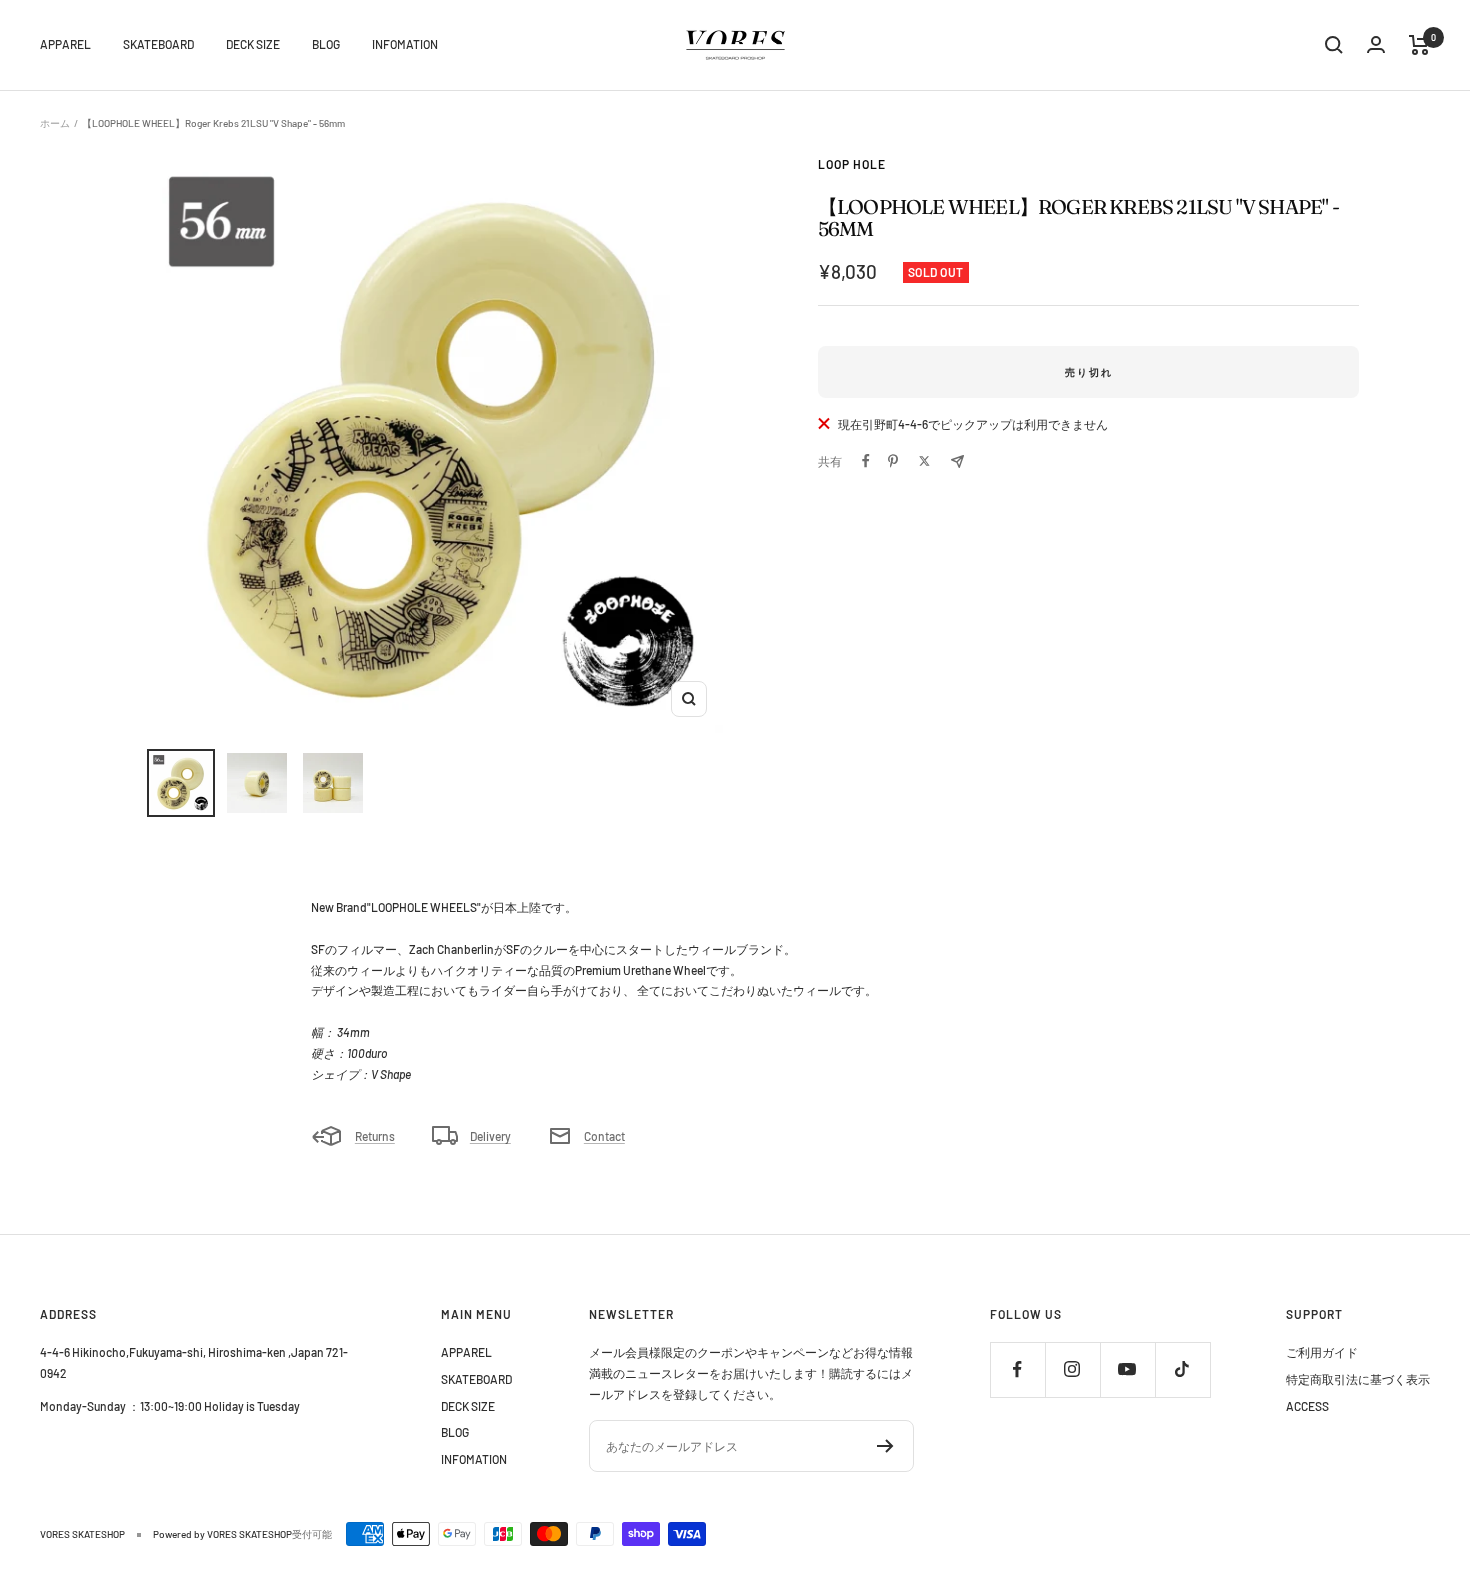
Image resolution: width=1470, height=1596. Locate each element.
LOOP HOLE (852, 164)
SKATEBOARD (158, 44)
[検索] (1334, 45)
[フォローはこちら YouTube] (1127, 1369)
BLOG (326, 44)
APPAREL (65, 44)
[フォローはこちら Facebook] (1017, 1369)
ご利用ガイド (1322, 1352)
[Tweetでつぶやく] (924, 461)
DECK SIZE (253, 44)
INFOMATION (405, 44)
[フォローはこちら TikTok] (1182, 1369)
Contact (604, 1136)
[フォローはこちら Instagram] (1072, 1369)
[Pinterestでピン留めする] (893, 461)
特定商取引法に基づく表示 (1358, 1379)
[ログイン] (1376, 44)
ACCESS (1307, 1406)
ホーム (55, 123)
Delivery (490, 1136)
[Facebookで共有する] (866, 461)
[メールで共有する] (957, 461)
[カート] (1419, 45)
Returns (375, 1136)
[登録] (885, 1446)
